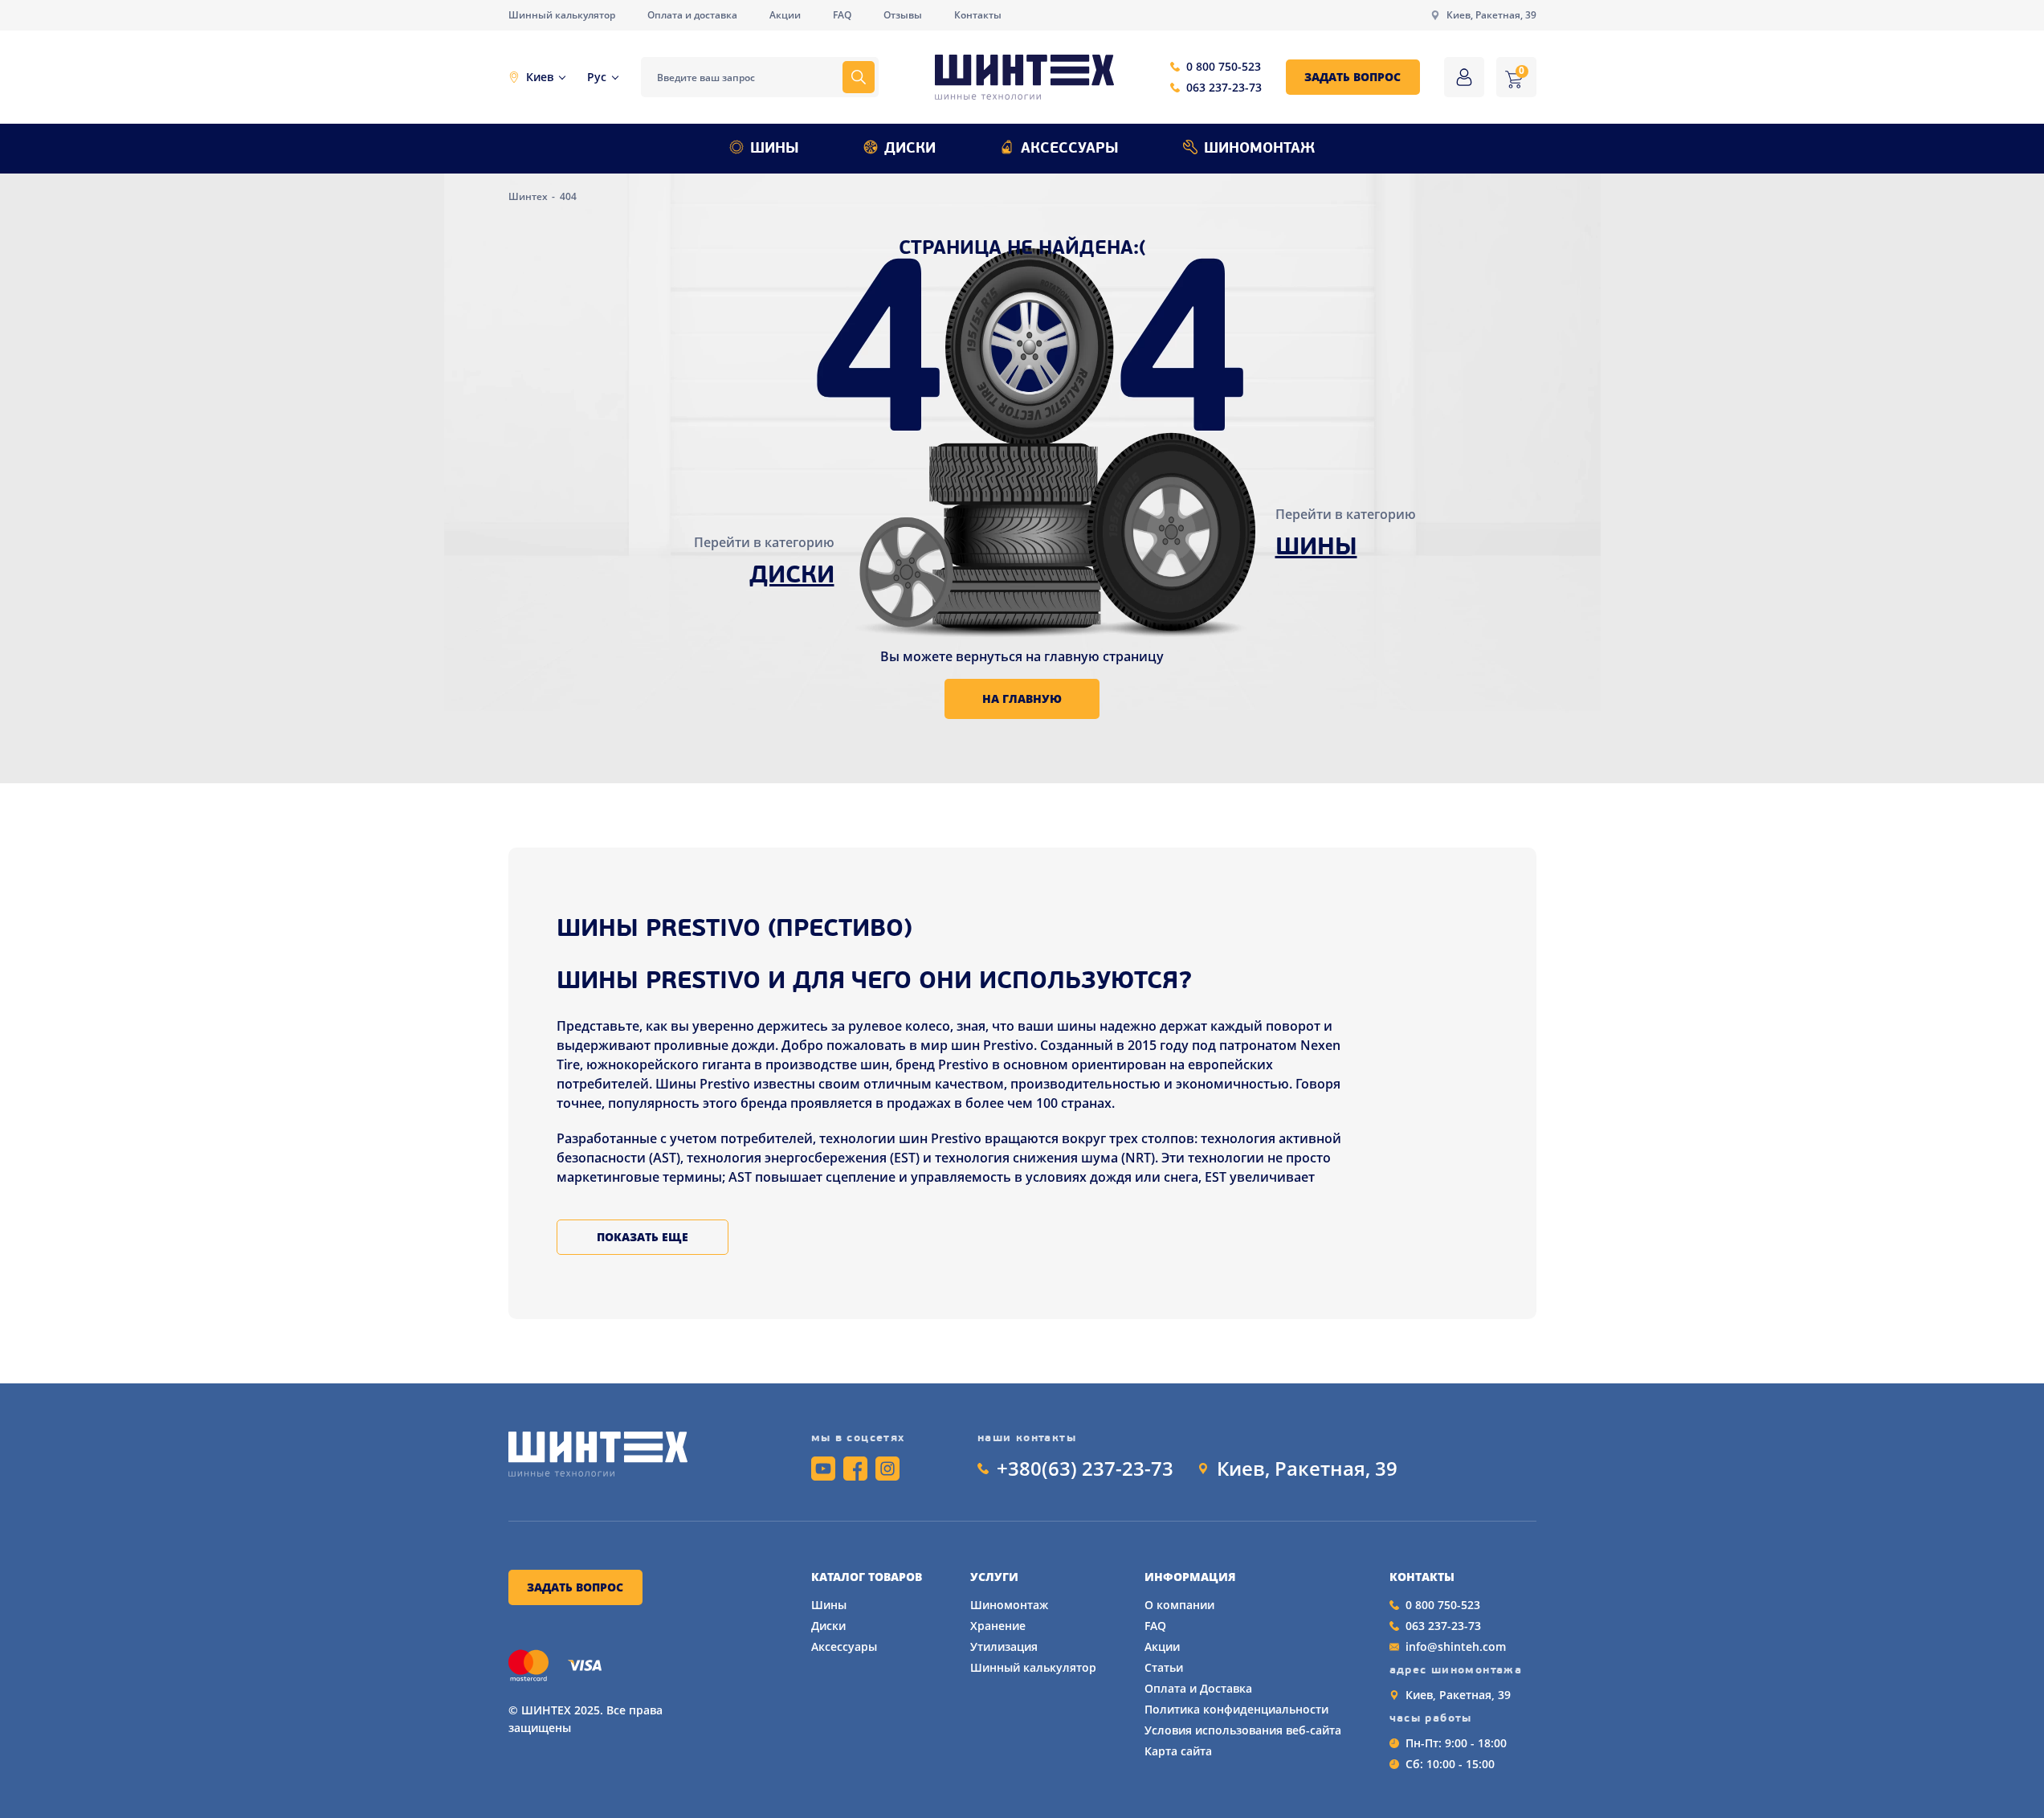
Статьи (1164, 1667)
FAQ (842, 15)
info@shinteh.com (1456, 1646)
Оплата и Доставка (1198, 1688)
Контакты (978, 15)
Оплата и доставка (692, 15)
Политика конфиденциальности (1236, 1709)
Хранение (998, 1626)
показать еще (643, 1237)
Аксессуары (1070, 149)
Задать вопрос (1352, 77)
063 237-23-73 (1224, 87)
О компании (1179, 1605)
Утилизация (1004, 1646)
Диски (910, 149)
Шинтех (529, 196)
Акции (785, 15)
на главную (1022, 699)
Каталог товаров (867, 1577)
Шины (775, 149)
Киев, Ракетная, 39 (1491, 15)
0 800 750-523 (1224, 66)
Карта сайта (1178, 1751)
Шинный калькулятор (562, 15)
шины (1316, 548)
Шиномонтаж (1259, 149)
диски (792, 576)
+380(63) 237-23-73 (1085, 1469)
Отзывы (903, 15)
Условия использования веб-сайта (1243, 1730)
